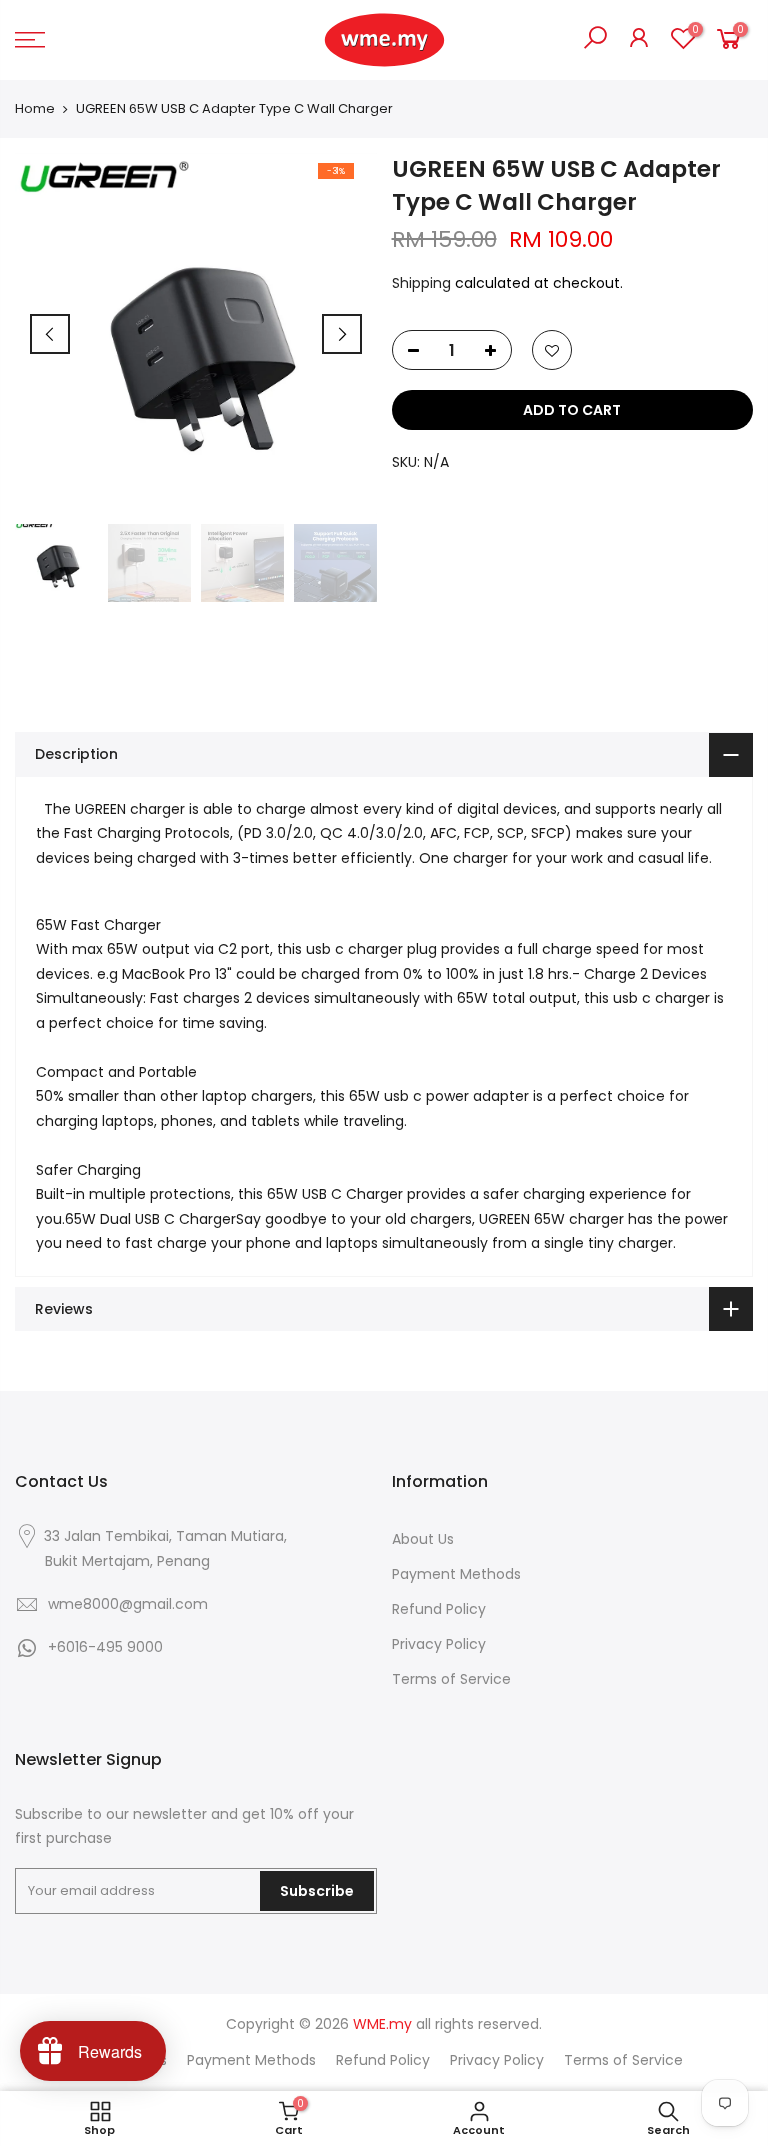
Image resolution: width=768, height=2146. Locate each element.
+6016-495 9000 (105, 1647)
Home (35, 109)
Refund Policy (439, 1609)
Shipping (421, 283)
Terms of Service (451, 1679)
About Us (423, 1539)
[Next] (342, 334)
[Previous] (50, 334)
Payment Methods (456, 1574)
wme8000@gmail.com (128, 1604)
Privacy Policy (439, 1644)
